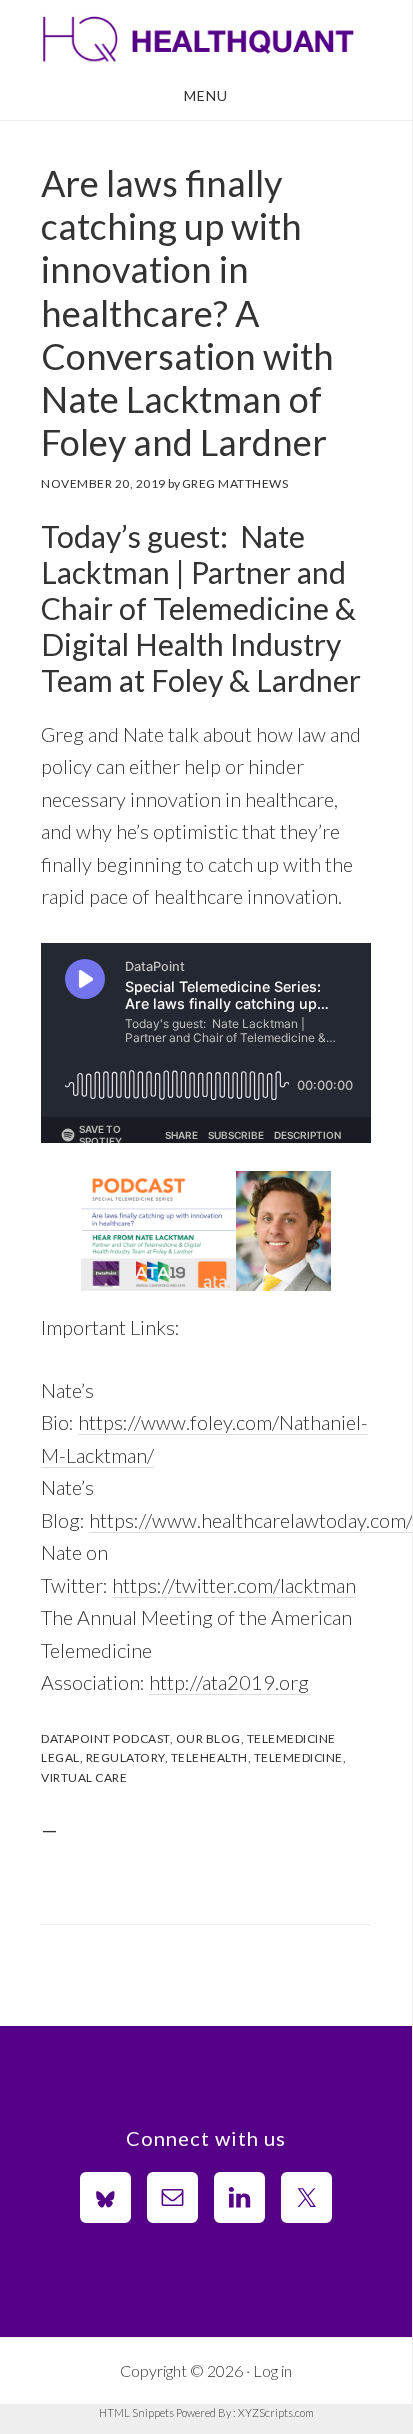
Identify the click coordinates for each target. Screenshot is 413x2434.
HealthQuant (206, 38)
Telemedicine (291, 1738)
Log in (272, 2370)
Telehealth (209, 1757)
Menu (206, 95)
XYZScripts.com (276, 2412)
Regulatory (125, 1757)
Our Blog (208, 1738)
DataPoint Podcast (105, 1738)
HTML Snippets (136, 2412)
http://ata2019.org (229, 1682)
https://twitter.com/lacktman (234, 1585)
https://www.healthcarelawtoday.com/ (251, 1520)
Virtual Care (84, 1777)
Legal (60, 1757)
